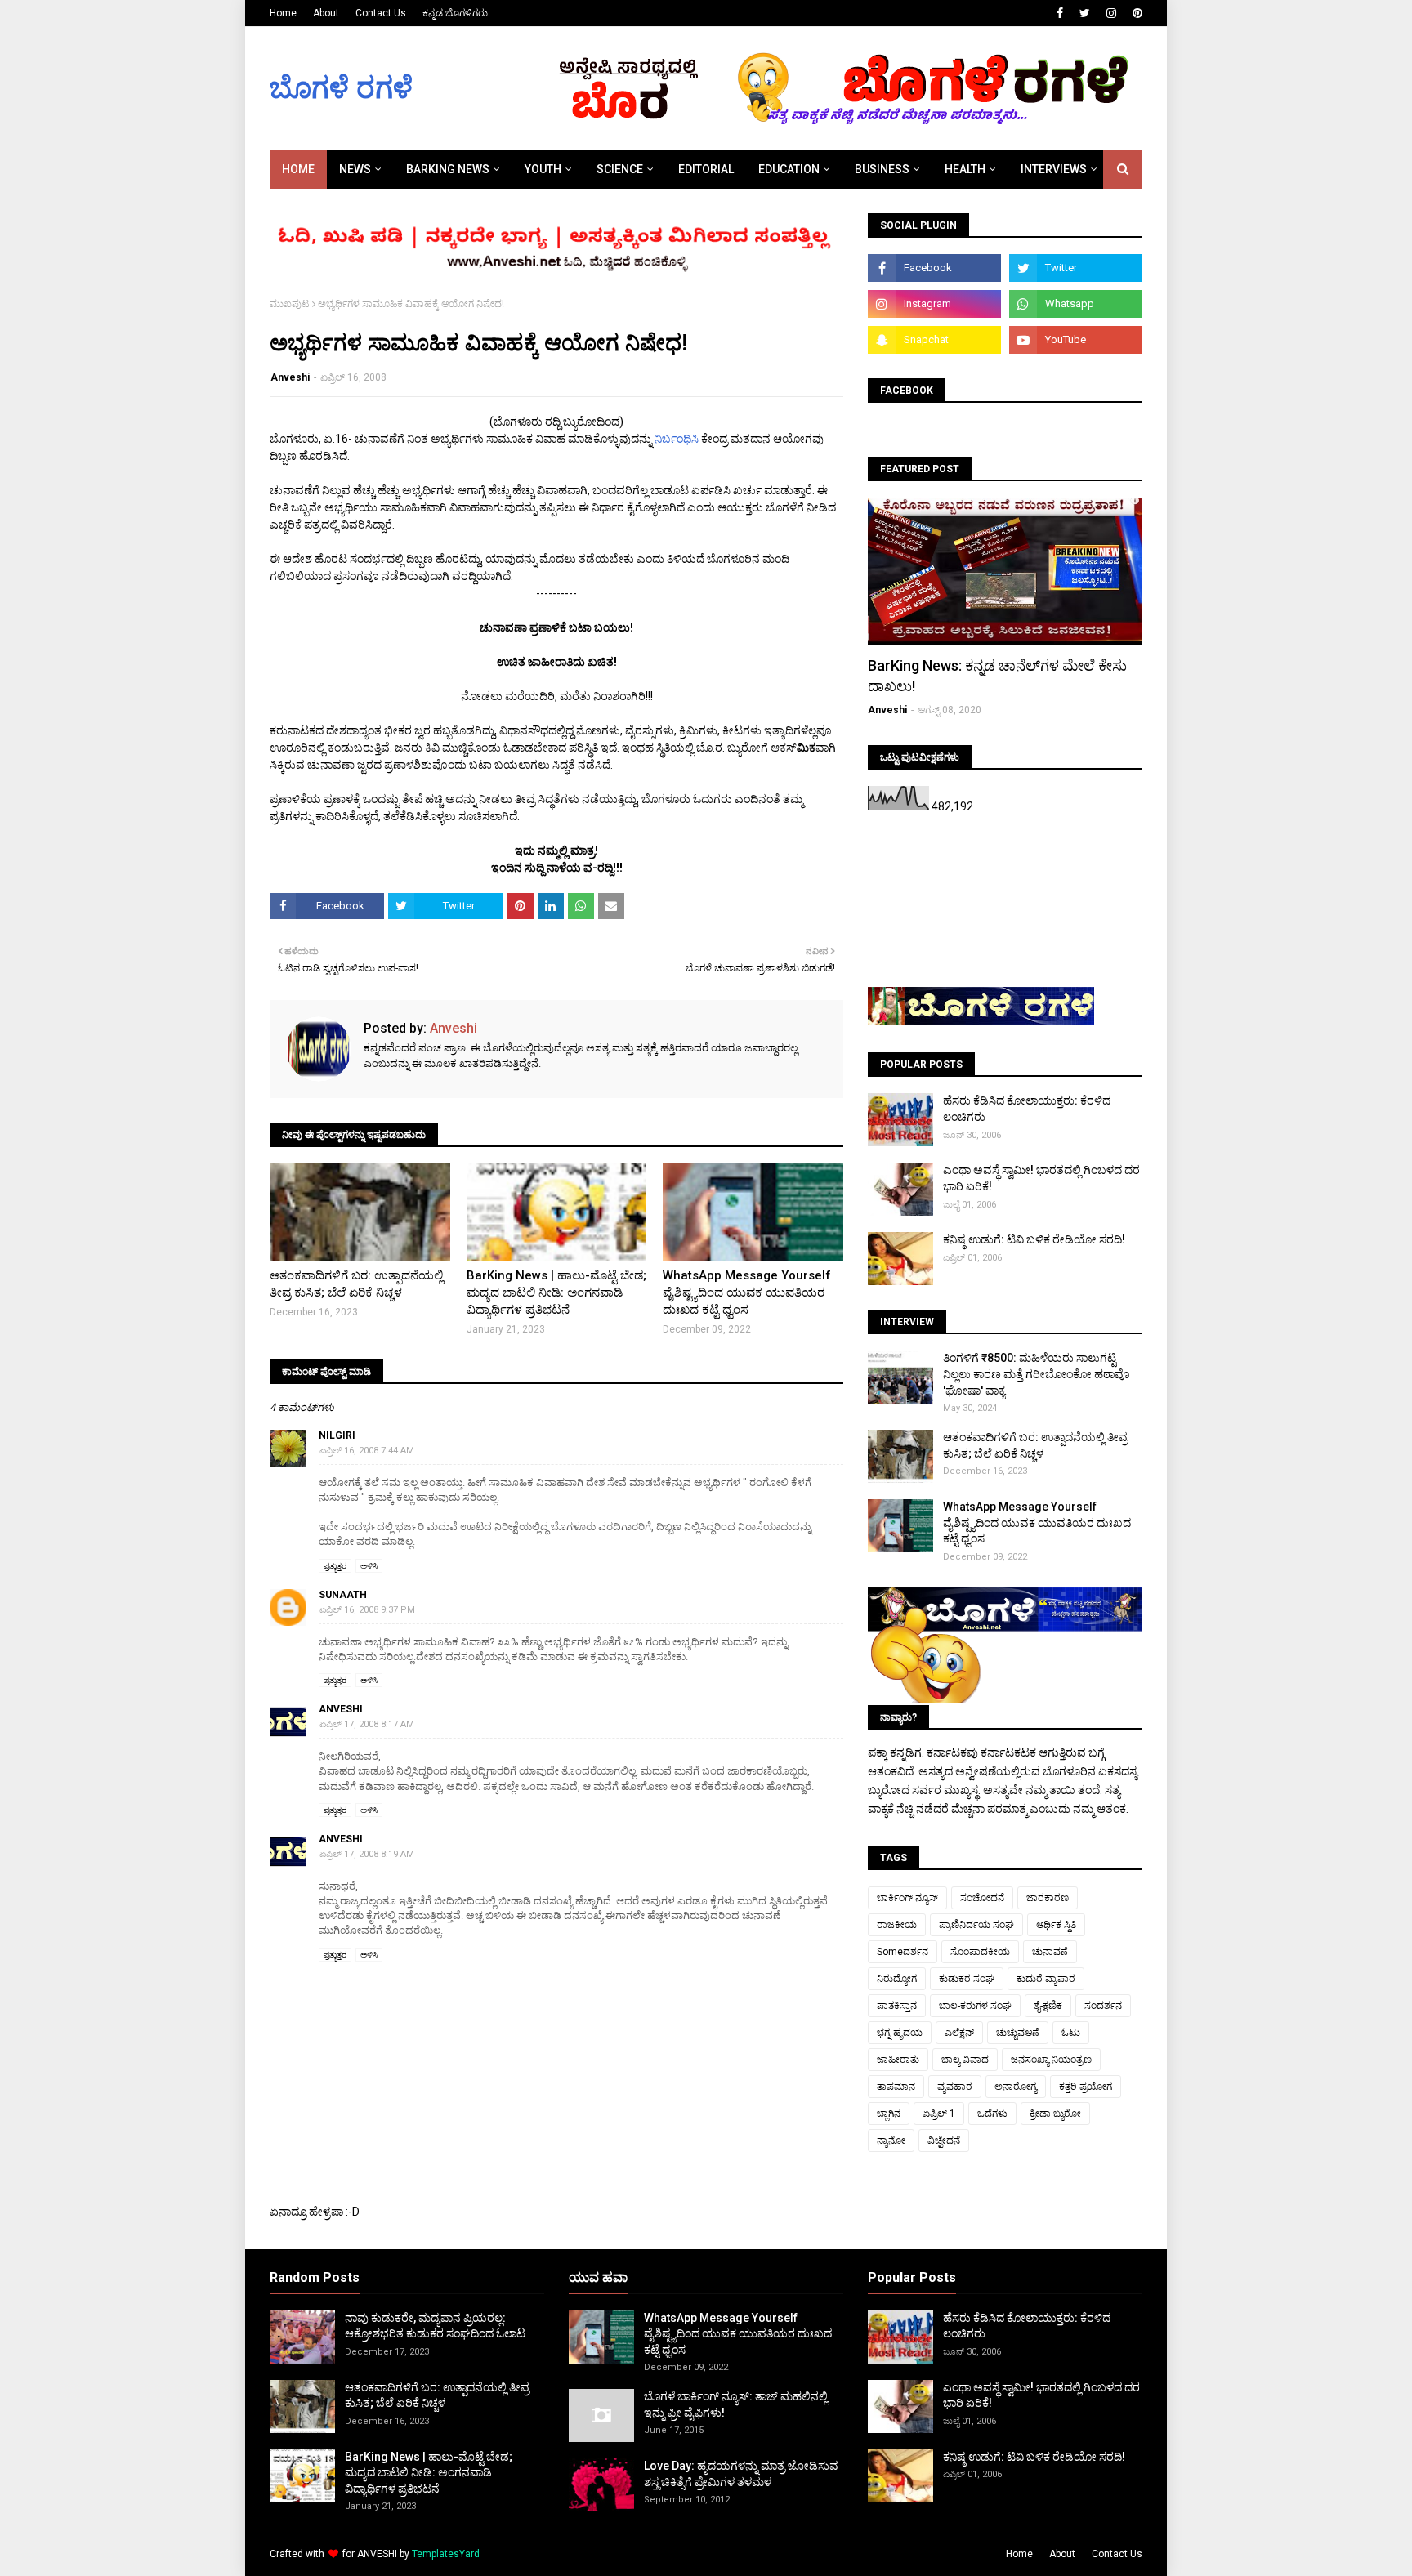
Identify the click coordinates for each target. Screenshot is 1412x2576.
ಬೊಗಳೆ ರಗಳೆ (341, 88)
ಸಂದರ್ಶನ (1103, 2006)
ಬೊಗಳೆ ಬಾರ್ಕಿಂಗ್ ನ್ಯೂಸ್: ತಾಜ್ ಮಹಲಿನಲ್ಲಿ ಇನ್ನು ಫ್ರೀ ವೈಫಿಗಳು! (736, 2404)
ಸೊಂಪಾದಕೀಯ (980, 1952)
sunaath (343, 1595)
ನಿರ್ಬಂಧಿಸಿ (678, 439)
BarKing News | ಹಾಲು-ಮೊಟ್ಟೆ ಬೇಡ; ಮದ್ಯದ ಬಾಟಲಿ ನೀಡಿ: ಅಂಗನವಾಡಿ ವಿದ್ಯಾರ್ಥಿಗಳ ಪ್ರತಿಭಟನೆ (556, 1292)
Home (283, 13)
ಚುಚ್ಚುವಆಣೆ (1018, 2033)
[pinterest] (1135, 13)
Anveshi (290, 377)
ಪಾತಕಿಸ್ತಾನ (897, 2006)
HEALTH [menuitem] (965, 169)
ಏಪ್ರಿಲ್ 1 (939, 2114)
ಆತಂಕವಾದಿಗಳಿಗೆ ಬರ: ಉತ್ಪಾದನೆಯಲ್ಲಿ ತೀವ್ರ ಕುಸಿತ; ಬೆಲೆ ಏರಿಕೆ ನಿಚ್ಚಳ (356, 1284)
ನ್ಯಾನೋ (891, 2141)
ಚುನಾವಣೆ (1050, 1952)
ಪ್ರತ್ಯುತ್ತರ (335, 1566)
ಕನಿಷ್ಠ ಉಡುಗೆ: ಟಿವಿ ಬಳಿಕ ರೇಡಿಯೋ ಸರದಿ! (1034, 1239)
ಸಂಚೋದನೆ (982, 1898)
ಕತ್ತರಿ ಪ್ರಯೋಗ (1086, 2087)
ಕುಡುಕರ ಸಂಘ (967, 1979)
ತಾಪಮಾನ (896, 2087)
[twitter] (1085, 13)
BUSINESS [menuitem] (882, 169)
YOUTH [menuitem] (543, 169)
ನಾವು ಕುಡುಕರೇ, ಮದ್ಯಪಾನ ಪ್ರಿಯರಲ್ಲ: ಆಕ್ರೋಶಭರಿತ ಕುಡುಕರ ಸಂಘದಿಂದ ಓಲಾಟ (435, 2326)
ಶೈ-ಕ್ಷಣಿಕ (1048, 2006)
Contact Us (381, 13)
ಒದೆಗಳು (992, 2114)
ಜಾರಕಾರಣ (1048, 1898)
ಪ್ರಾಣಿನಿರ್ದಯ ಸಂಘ (976, 1925)
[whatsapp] (1076, 304)
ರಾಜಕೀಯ (897, 1925)
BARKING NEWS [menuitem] (448, 169)
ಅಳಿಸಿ (369, 1566)
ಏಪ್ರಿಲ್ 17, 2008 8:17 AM (367, 1724)
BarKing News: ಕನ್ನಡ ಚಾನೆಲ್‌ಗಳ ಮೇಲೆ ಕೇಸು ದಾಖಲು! (997, 676)
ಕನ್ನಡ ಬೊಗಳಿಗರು (455, 13)
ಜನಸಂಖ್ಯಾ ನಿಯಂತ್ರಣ (1051, 2060)
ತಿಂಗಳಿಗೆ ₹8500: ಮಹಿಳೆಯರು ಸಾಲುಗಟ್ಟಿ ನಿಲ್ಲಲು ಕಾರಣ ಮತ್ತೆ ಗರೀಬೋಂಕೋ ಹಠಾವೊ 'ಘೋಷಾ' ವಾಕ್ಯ (1037, 1374)
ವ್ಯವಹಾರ (955, 2087)
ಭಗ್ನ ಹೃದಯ (900, 2033)
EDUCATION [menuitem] (789, 169)
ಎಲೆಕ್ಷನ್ (959, 2033)
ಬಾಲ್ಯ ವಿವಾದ (965, 2060)
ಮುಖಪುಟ (290, 304)
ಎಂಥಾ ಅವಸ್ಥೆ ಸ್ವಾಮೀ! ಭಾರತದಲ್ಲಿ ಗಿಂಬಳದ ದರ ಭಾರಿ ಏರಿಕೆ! (1041, 1178)
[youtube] (1076, 340)
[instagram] (1111, 13)
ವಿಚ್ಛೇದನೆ (944, 2141)
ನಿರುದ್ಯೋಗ (897, 1979)
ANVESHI (377, 2554)
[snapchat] (934, 340)
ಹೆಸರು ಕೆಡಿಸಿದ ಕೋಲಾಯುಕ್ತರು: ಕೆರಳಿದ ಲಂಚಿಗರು (1027, 1109)
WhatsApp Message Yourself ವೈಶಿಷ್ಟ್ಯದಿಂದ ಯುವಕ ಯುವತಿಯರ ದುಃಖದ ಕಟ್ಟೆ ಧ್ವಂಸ (747, 1292)
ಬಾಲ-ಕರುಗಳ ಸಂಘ (975, 2006)
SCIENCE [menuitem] (620, 169)
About (326, 13)
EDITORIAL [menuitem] (706, 169)
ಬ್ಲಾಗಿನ (889, 2114)
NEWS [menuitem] (355, 169)
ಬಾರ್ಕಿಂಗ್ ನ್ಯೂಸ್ (907, 1898)
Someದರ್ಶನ (903, 1952)
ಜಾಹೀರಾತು (898, 2060)
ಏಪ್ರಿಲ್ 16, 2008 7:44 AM (367, 1451)
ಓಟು (1071, 2033)
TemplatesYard (446, 2554)
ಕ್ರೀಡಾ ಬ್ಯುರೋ (1055, 2114)
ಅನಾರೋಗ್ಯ (1016, 2087)
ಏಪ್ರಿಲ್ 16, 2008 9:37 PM (367, 1610)
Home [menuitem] (298, 169)
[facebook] (1060, 13)
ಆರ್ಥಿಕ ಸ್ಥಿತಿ (1056, 1925)
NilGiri (337, 1435)
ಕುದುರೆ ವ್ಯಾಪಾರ (1046, 1979)
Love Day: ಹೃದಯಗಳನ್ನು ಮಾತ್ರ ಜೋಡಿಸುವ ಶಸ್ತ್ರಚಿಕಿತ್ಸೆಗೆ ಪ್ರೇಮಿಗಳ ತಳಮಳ (741, 2474)
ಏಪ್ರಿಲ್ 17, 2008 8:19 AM (367, 1854)
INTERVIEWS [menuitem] (1054, 169)
